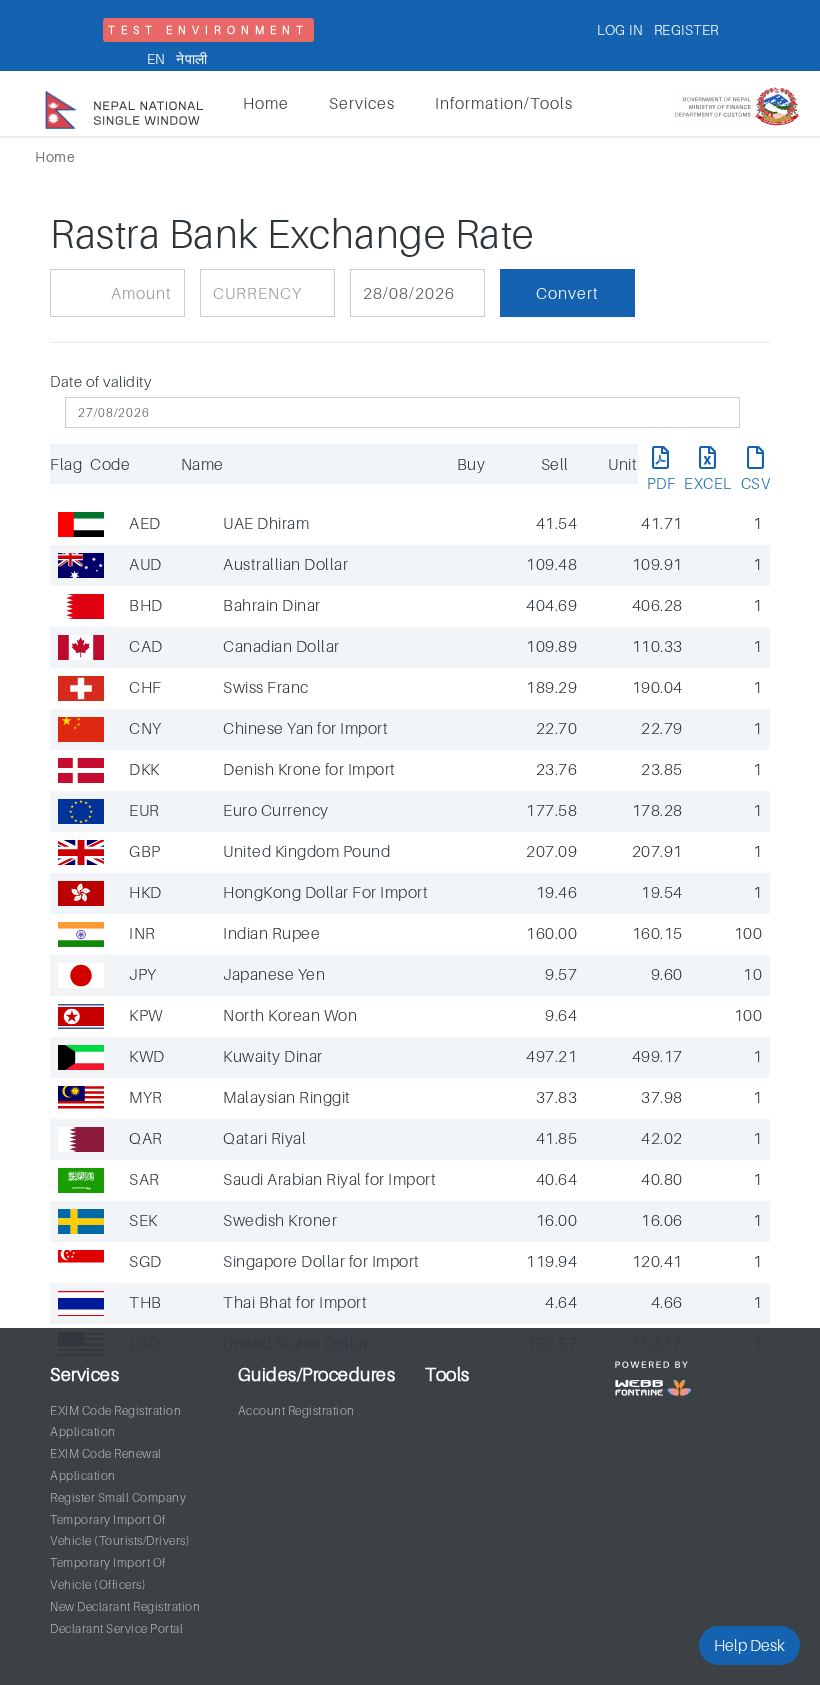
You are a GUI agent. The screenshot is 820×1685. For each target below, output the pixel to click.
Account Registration (296, 1410)
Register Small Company (118, 1497)
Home (266, 103)
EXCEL (708, 483)
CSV (756, 483)
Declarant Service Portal (116, 1628)
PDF (661, 483)
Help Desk (749, 1645)
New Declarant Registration (125, 1606)
